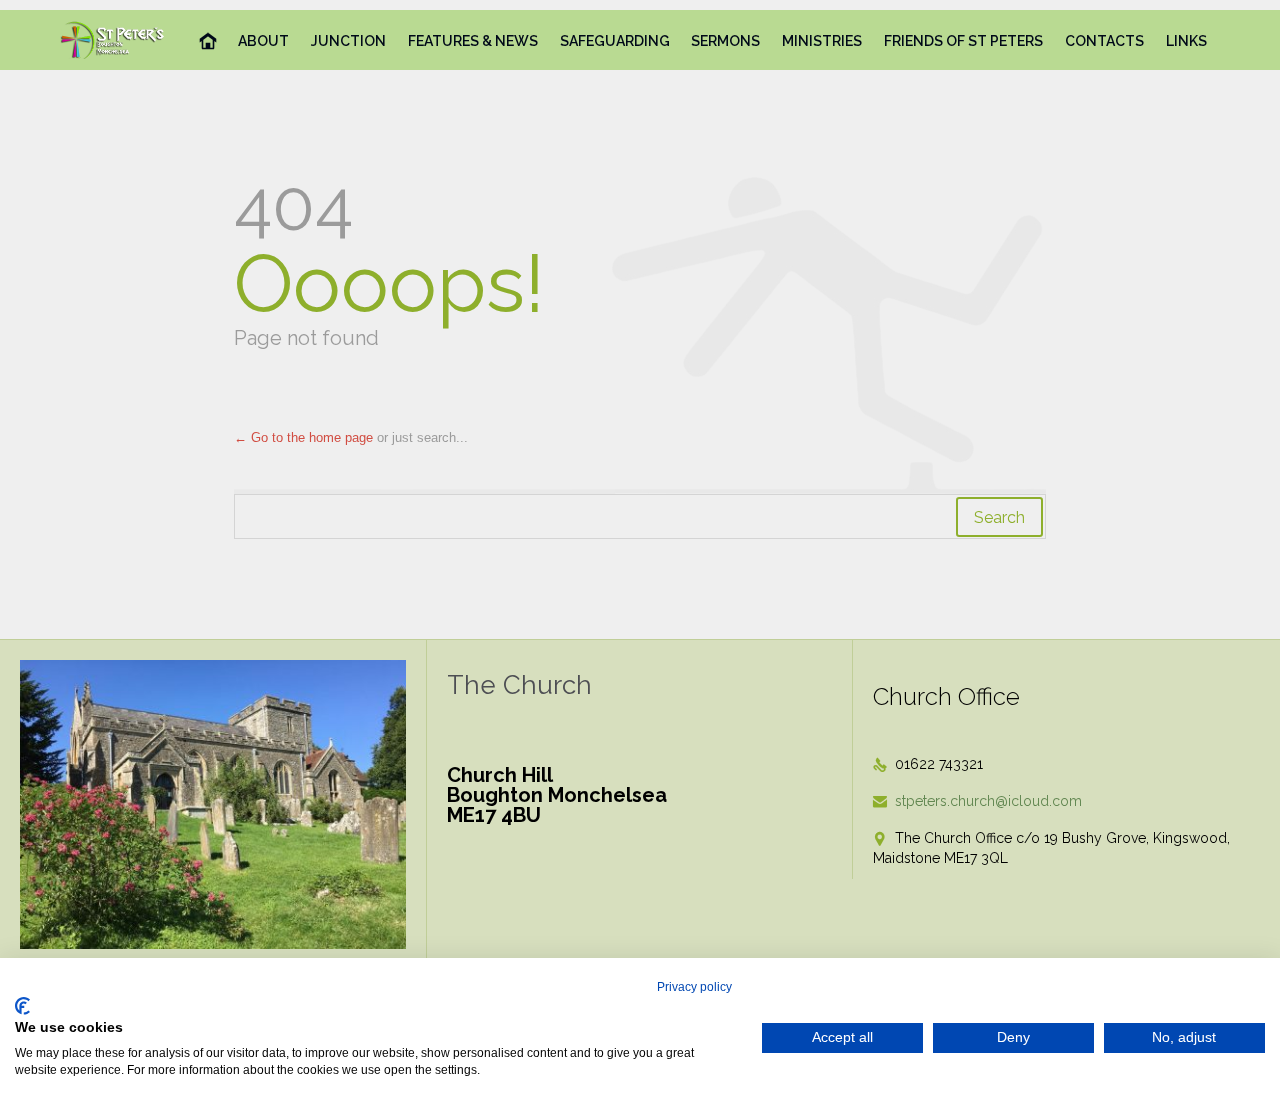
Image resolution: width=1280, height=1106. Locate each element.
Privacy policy (694, 987)
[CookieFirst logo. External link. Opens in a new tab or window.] (22, 1006)
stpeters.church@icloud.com (977, 801)
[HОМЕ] (208, 42)
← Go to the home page (303, 437)
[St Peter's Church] (113, 40)
